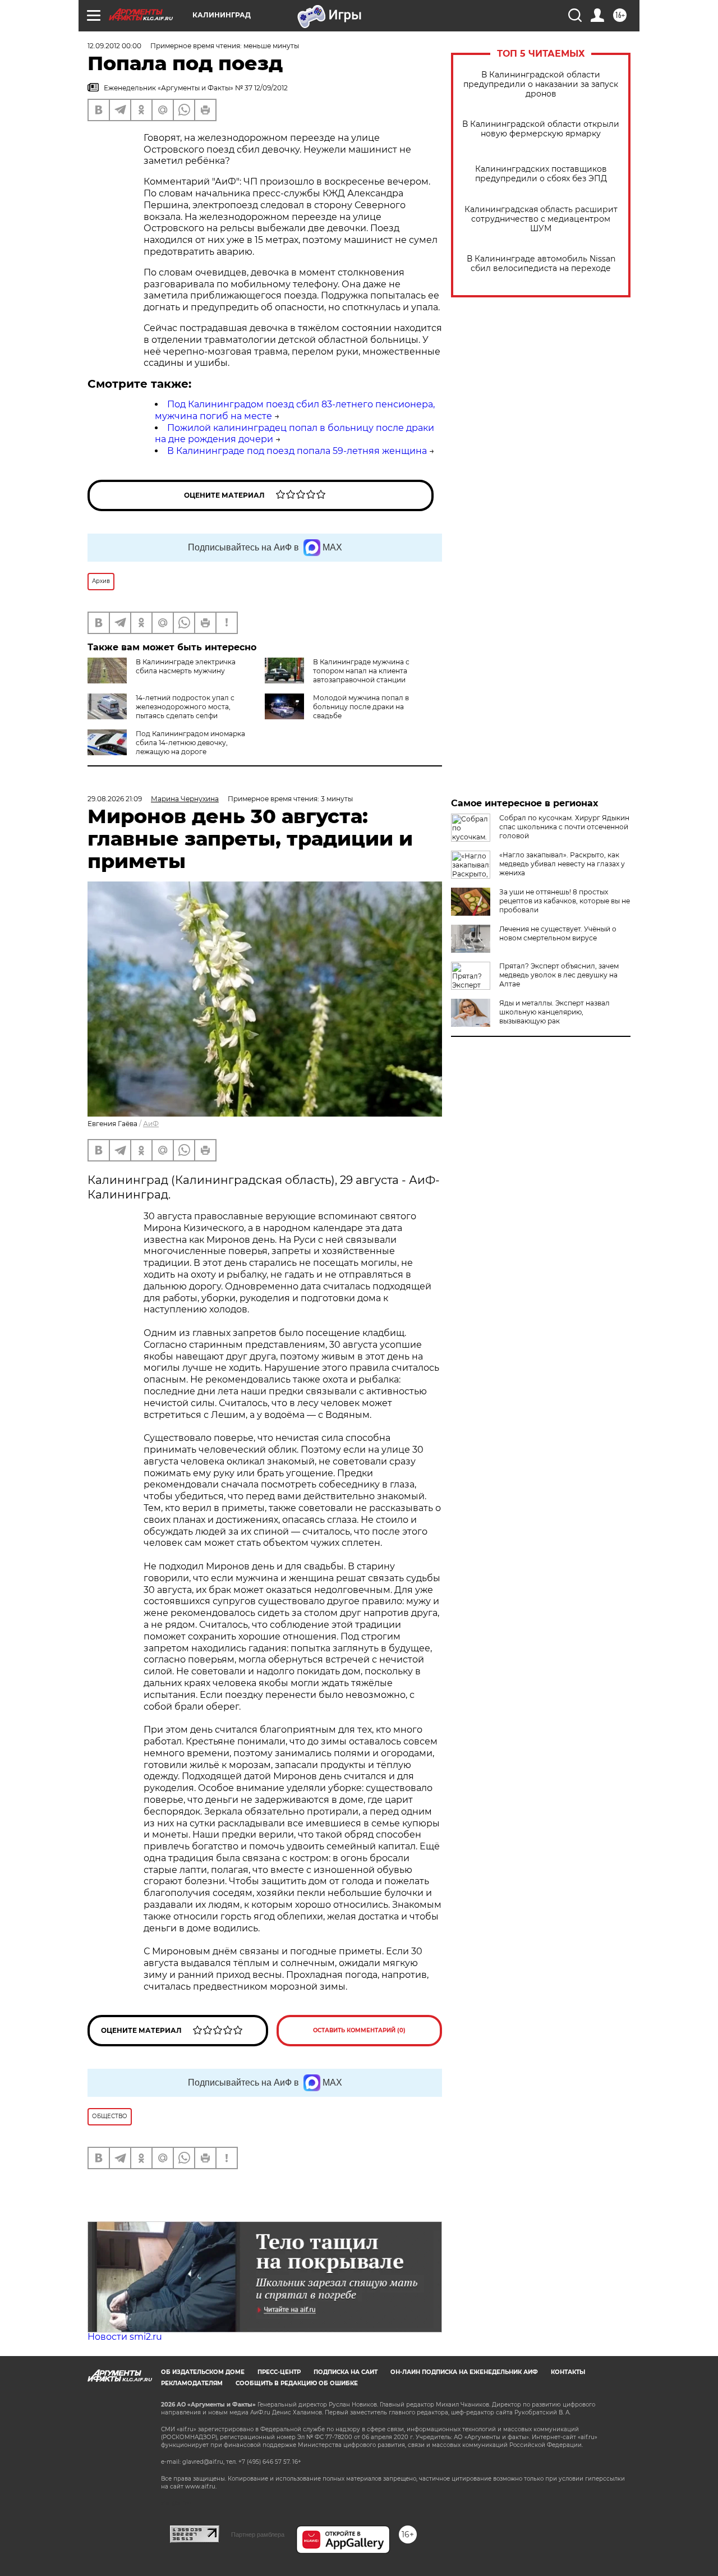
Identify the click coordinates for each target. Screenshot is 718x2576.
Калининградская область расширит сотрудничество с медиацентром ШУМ (541, 219)
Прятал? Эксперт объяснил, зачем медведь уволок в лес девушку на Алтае (559, 975)
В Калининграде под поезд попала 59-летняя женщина (297, 451)
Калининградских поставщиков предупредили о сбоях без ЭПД (541, 174)
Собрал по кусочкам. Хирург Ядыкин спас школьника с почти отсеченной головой (564, 827)
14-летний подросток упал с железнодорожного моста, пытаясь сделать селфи (185, 707)
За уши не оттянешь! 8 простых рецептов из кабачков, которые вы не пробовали (565, 901)
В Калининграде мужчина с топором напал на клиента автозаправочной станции (361, 671)
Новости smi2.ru (125, 2337)
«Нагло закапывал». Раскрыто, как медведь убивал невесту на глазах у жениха (562, 864)
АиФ (151, 1124)
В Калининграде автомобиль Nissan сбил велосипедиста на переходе (541, 264)
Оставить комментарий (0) (359, 2030)
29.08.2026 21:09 (115, 799)
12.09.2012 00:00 (114, 46)
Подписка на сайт (346, 2372)
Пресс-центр (279, 2372)
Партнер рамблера (258, 2534)
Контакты (568, 2372)
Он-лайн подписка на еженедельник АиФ (464, 2372)
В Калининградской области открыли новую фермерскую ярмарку (541, 129)
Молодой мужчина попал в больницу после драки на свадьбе (361, 707)
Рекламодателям (192, 2383)
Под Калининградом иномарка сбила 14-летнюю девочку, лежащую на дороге (190, 743)
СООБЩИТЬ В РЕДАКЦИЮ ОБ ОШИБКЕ (297, 2383)
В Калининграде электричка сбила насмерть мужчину (186, 666)
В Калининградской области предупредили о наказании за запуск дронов (541, 84)
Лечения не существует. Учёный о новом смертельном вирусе (558, 933)
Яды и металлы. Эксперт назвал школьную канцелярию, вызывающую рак (554, 1012)
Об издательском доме (203, 2372)
